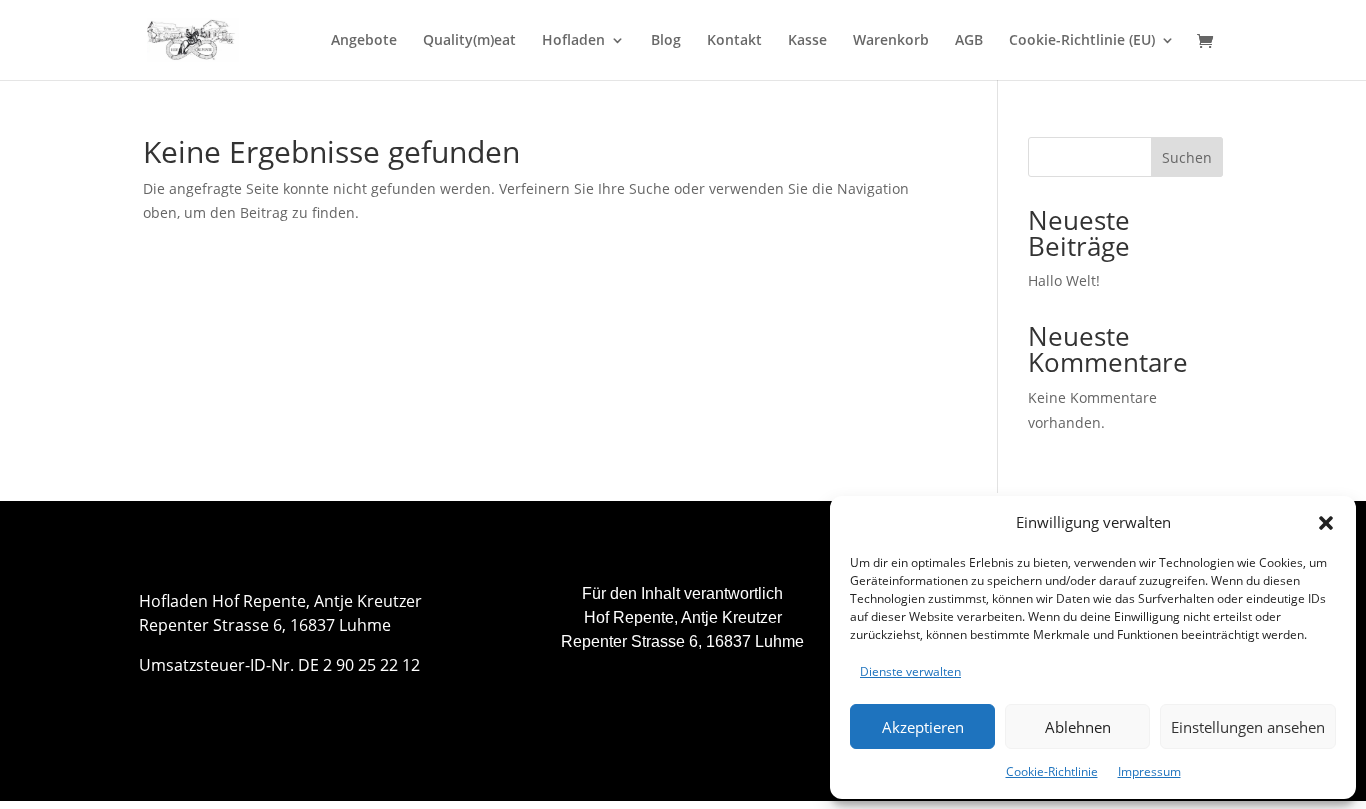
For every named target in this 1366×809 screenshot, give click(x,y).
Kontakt (734, 41)
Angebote (364, 41)
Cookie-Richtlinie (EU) (1082, 41)
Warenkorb (891, 41)
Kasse (807, 41)
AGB (969, 41)
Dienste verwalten (910, 671)
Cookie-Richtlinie (1052, 771)
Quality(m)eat (469, 41)
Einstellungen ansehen (1248, 727)
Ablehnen (1078, 727)
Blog (666, 41)
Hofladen (573, 41)
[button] (1326, 523)
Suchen (1187, 157)
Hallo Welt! (1064, 280)
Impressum (1149, 771)
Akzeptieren (923, 727)
